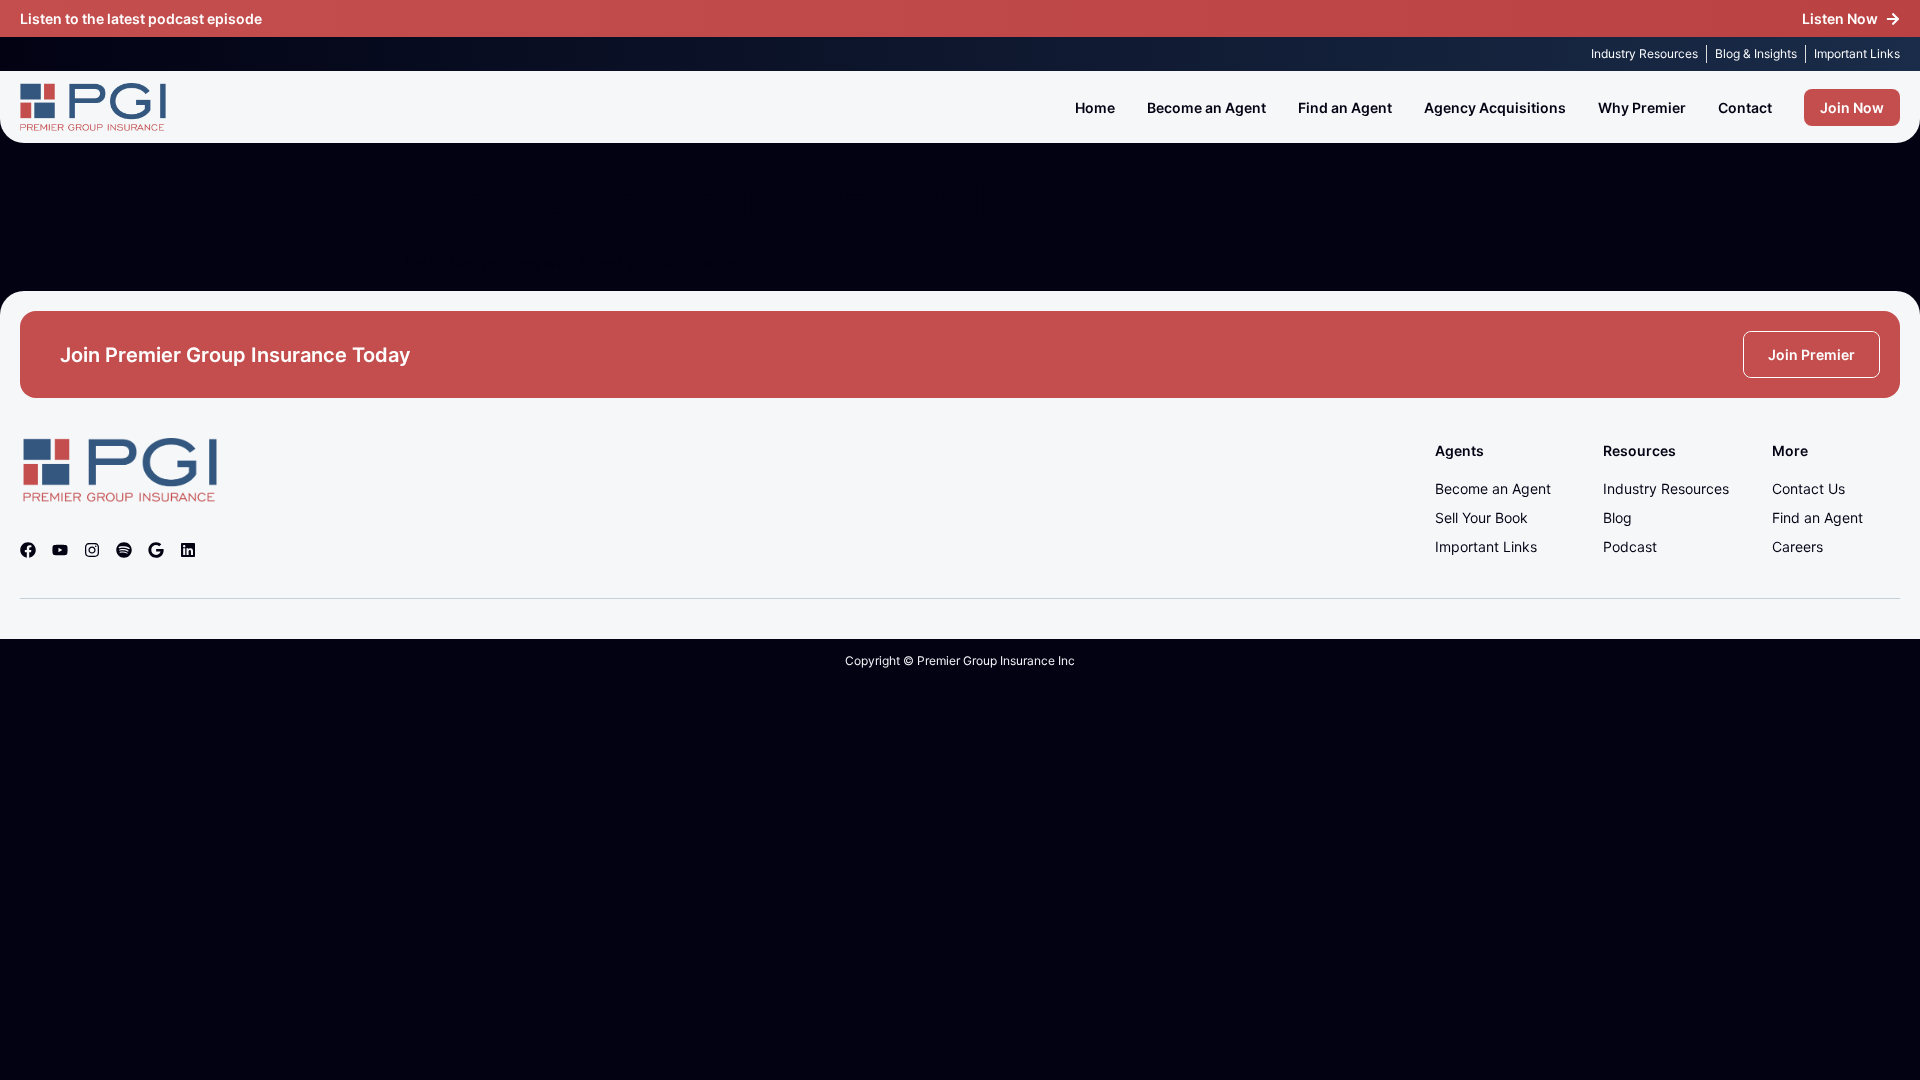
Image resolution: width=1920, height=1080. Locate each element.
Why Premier (1642, 107)
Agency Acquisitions (1495, 107)
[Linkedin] (188, 550)
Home (1095, 107)
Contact (1745, 107)
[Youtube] (60, 550)
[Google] (156, 550)
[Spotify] (124, 550)
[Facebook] (28, 550)
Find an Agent (1345, 107)
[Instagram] (92, 550)
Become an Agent (1206, 107)
